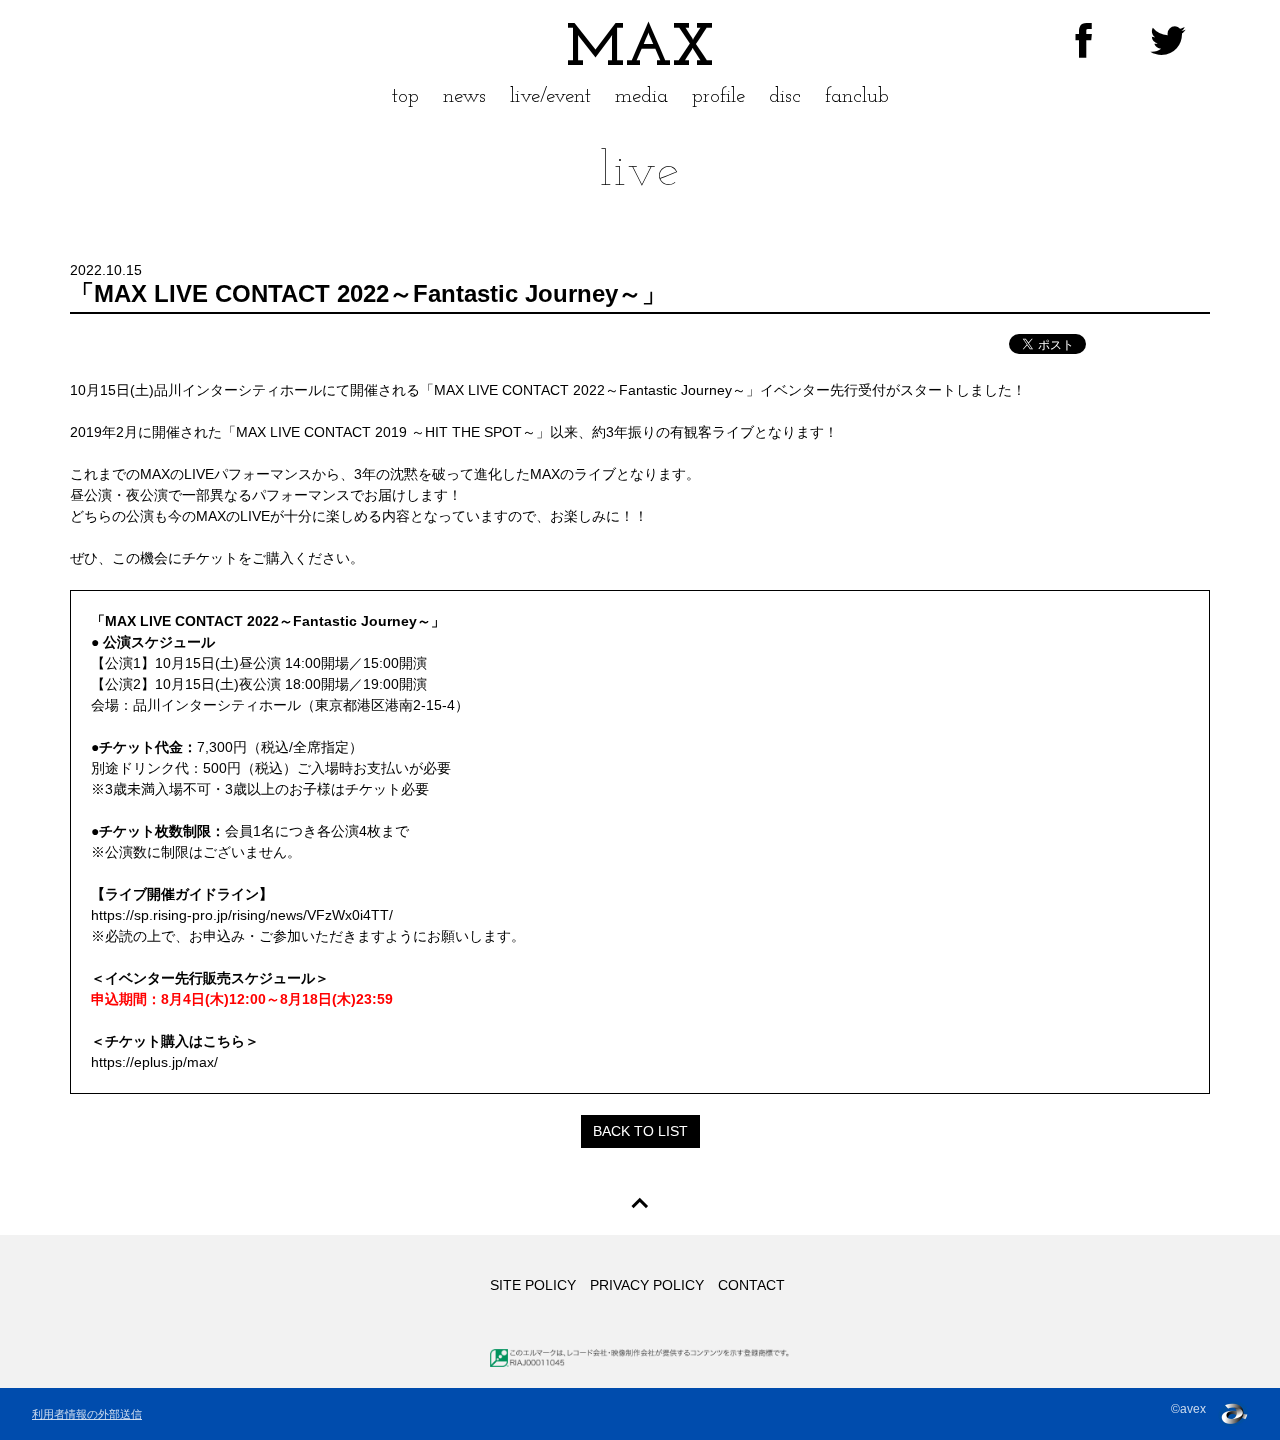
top (405, 96)
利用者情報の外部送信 (87, 1414)
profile (718, 96)
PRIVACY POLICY (647, 1285)
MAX (640, 50)
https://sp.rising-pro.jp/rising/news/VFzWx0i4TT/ (242, 915)
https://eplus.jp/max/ (154, 1062)
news (464, 96)
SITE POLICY (533, 1285)
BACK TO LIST (640, 1131)
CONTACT (751, 1285)
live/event (550, 96)
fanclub (857, 96)
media (641, 96)
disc (785, 96)
